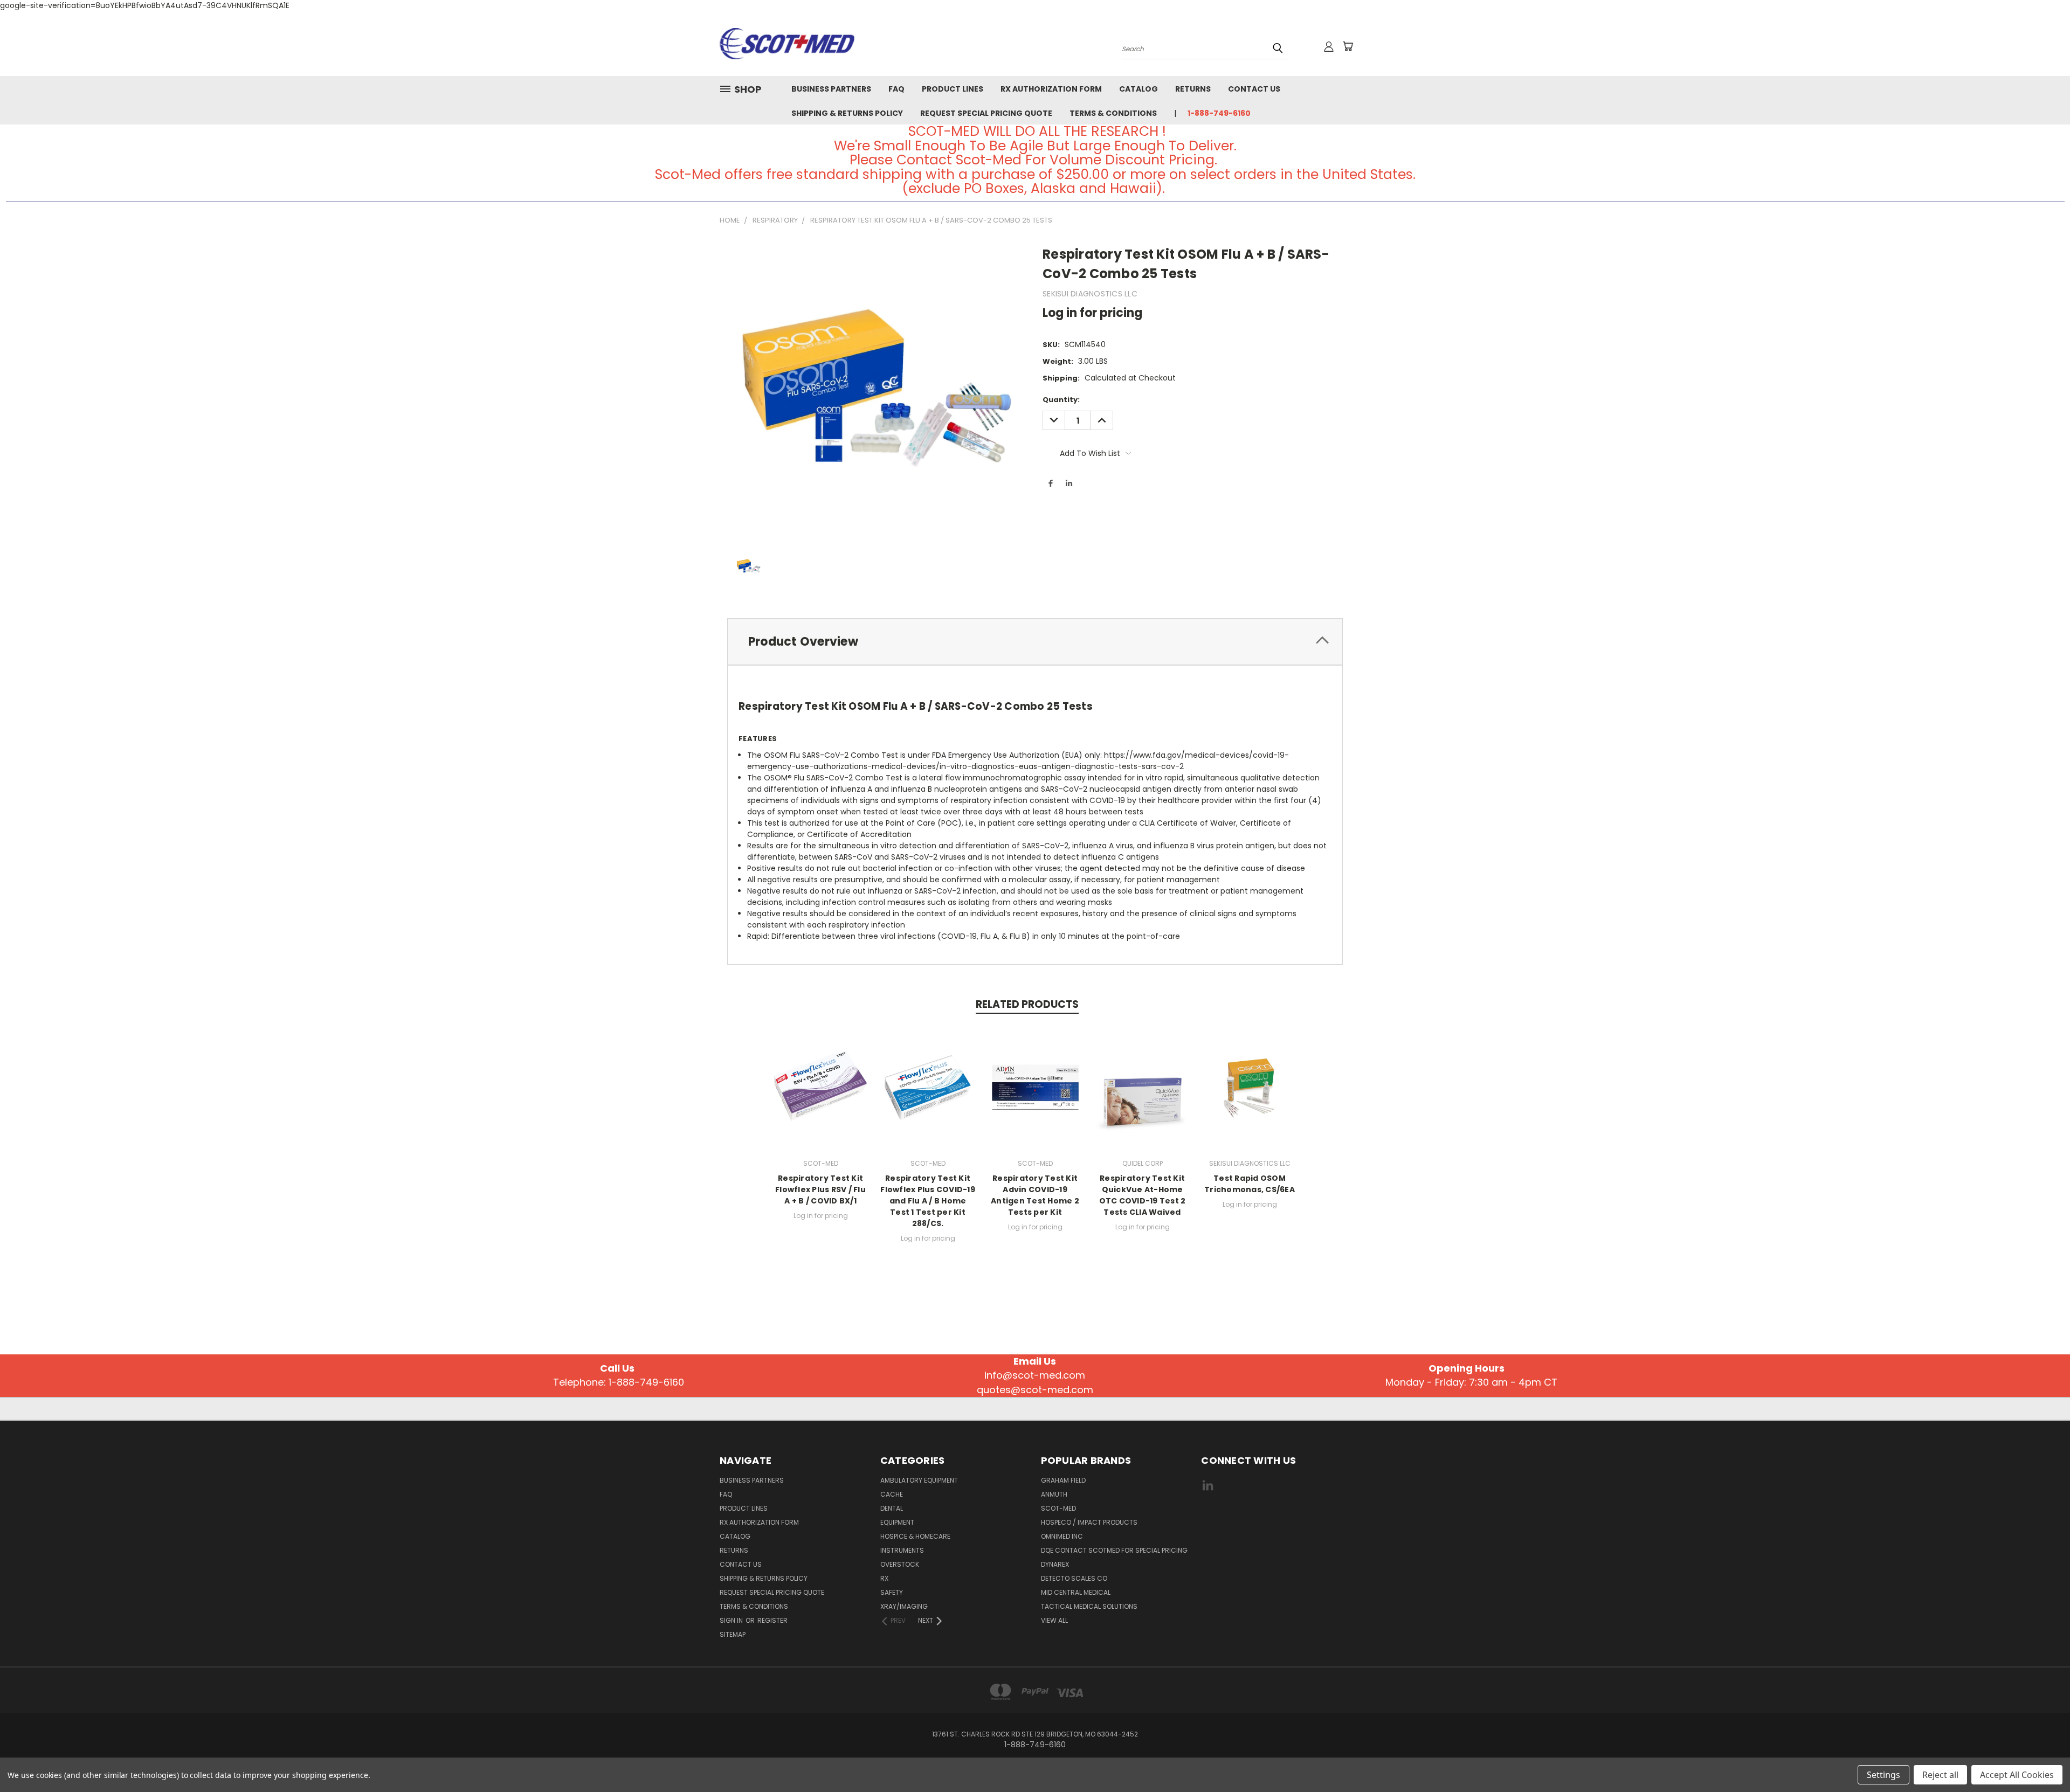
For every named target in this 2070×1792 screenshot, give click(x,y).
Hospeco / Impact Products (1089, 1522)
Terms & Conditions (1113, 113)
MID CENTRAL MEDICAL (1076, 1592)
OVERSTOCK (900, 1564)
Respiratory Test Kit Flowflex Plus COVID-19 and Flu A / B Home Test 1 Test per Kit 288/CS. (928, 1201)
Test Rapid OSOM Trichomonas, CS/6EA (1250, 1184)
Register (772, 1620)
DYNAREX (1055, 1564)
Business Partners (831, 89)
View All (1054, 1620)
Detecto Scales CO (1074, 1578)
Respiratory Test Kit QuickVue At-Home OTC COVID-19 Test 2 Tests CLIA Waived (1143, 1195)
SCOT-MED (1058, 1508)
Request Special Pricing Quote (986, 113)
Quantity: (1061, 400)
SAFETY (892, 1592)
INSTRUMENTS (902, 1550)
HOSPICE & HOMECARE (915, 1536)
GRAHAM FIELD (1063, 1480)
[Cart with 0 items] (1348, 46)
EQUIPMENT (897, 1522)
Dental (892, 1508)
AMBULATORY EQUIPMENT (919, 1480)
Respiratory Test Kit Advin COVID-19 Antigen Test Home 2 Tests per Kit (1035, 1195)
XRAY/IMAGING (904, 1606)
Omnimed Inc (1062, 1536)
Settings (1883, 1775)
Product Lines (953, 89)
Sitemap (733, 1634)
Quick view (820, 1086)
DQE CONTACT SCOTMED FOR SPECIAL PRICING (1114, 1550)
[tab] (1035, 642)
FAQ (896, 89)
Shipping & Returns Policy (847, 113)
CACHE (892, 1494)
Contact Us (1254, 89)
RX (884, 1578)
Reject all (1940, 1775)
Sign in (732, 1620)
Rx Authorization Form (1051, 89)
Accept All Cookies (2017, 1775)
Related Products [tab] (1027, 1004)
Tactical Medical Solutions (1089, 1606)
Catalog (1138, 89)
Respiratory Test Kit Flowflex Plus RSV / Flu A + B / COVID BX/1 (820, 1189)
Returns (1193, 89)
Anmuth (1054, 1494)
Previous (2042, 1758)
